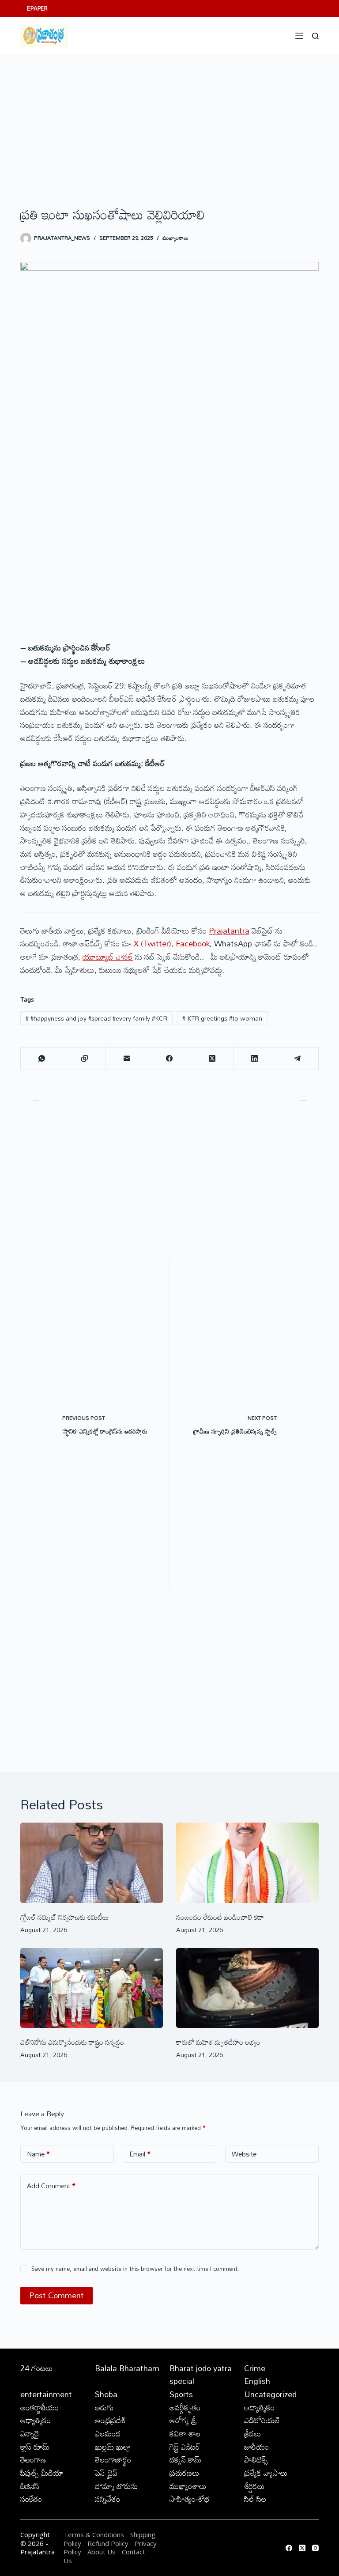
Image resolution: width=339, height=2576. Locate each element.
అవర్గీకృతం (185, 2407)
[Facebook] (169, 1059)
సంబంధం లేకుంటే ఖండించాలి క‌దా (220, 1917)
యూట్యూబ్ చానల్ (108, 957)
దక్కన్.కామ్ (185, 2459)
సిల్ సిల (255, 2499)
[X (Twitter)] (212, 1059)
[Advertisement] (169, 121)
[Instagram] (315, 2548)
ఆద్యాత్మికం (259, 2407)
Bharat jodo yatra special (201, 2375)
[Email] (127, 1059)
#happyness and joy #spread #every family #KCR (96, 1018)
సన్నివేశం (107, 2499)
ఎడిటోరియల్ (262, 2420)
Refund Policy (108, 2543)
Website (244, 2154)
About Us (102, 2552)
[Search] (315, 36)
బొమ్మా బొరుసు (116, 2486)
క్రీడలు (253, 2433)
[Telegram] (298, 1059)
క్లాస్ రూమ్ (35, 2447)
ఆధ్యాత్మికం (36, 2420)
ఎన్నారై (30, 2433)
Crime (255, 2368)
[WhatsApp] (42, 1059)
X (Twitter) (153, 943)
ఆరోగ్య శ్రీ (183, 2420)
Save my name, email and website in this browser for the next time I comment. (135, 2269)
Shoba (106, 2394)
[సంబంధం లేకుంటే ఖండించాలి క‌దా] (247, 1863)
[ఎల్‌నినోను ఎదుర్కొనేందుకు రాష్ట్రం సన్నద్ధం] (92, 1988)
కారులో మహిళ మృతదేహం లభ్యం (218, 2042)
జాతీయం (256, 2447)
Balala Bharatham (127, 2368)
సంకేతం (31, 2499)
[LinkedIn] (255, 1059)
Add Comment (51, 2186)
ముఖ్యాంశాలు (175, 238)
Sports (181, 2394)
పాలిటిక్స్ (256, 2459)
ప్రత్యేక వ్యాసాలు (266, 2473)
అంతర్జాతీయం (40, 2407)
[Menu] (299, 36)
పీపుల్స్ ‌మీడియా (42, 2473)
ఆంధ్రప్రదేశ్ (110, 2420)
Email (140, 2154)
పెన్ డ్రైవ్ (106, 2473)
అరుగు (104, 2407)
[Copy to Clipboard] (84, 1059)
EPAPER (37, 8)
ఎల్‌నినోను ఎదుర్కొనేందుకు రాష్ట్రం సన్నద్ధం (72, 2042)
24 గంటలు (37, 2368)
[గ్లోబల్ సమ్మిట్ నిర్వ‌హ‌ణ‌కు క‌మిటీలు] (92, 1863)
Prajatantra (229, 931)
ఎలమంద (108, 2433)
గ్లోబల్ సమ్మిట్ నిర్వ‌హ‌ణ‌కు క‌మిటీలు (64, 1917)
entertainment (46, 2394)
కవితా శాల (185, 2433)
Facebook (193, 943)
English (257, 2381)
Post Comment (56, 2295)
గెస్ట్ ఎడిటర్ (185, 2447)
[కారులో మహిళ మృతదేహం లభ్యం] (247, 1988)
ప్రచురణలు (185, 2473)
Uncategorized (270, 2394)
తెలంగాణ (33, 2459)
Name (38, 2154)
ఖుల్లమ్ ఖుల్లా (113, 2447)
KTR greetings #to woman (222, 1018)
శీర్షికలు (254, 2486)
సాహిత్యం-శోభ (190, 2499)
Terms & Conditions (94, 2534)
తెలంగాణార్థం (113, 2459)
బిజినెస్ (30, 2486)
